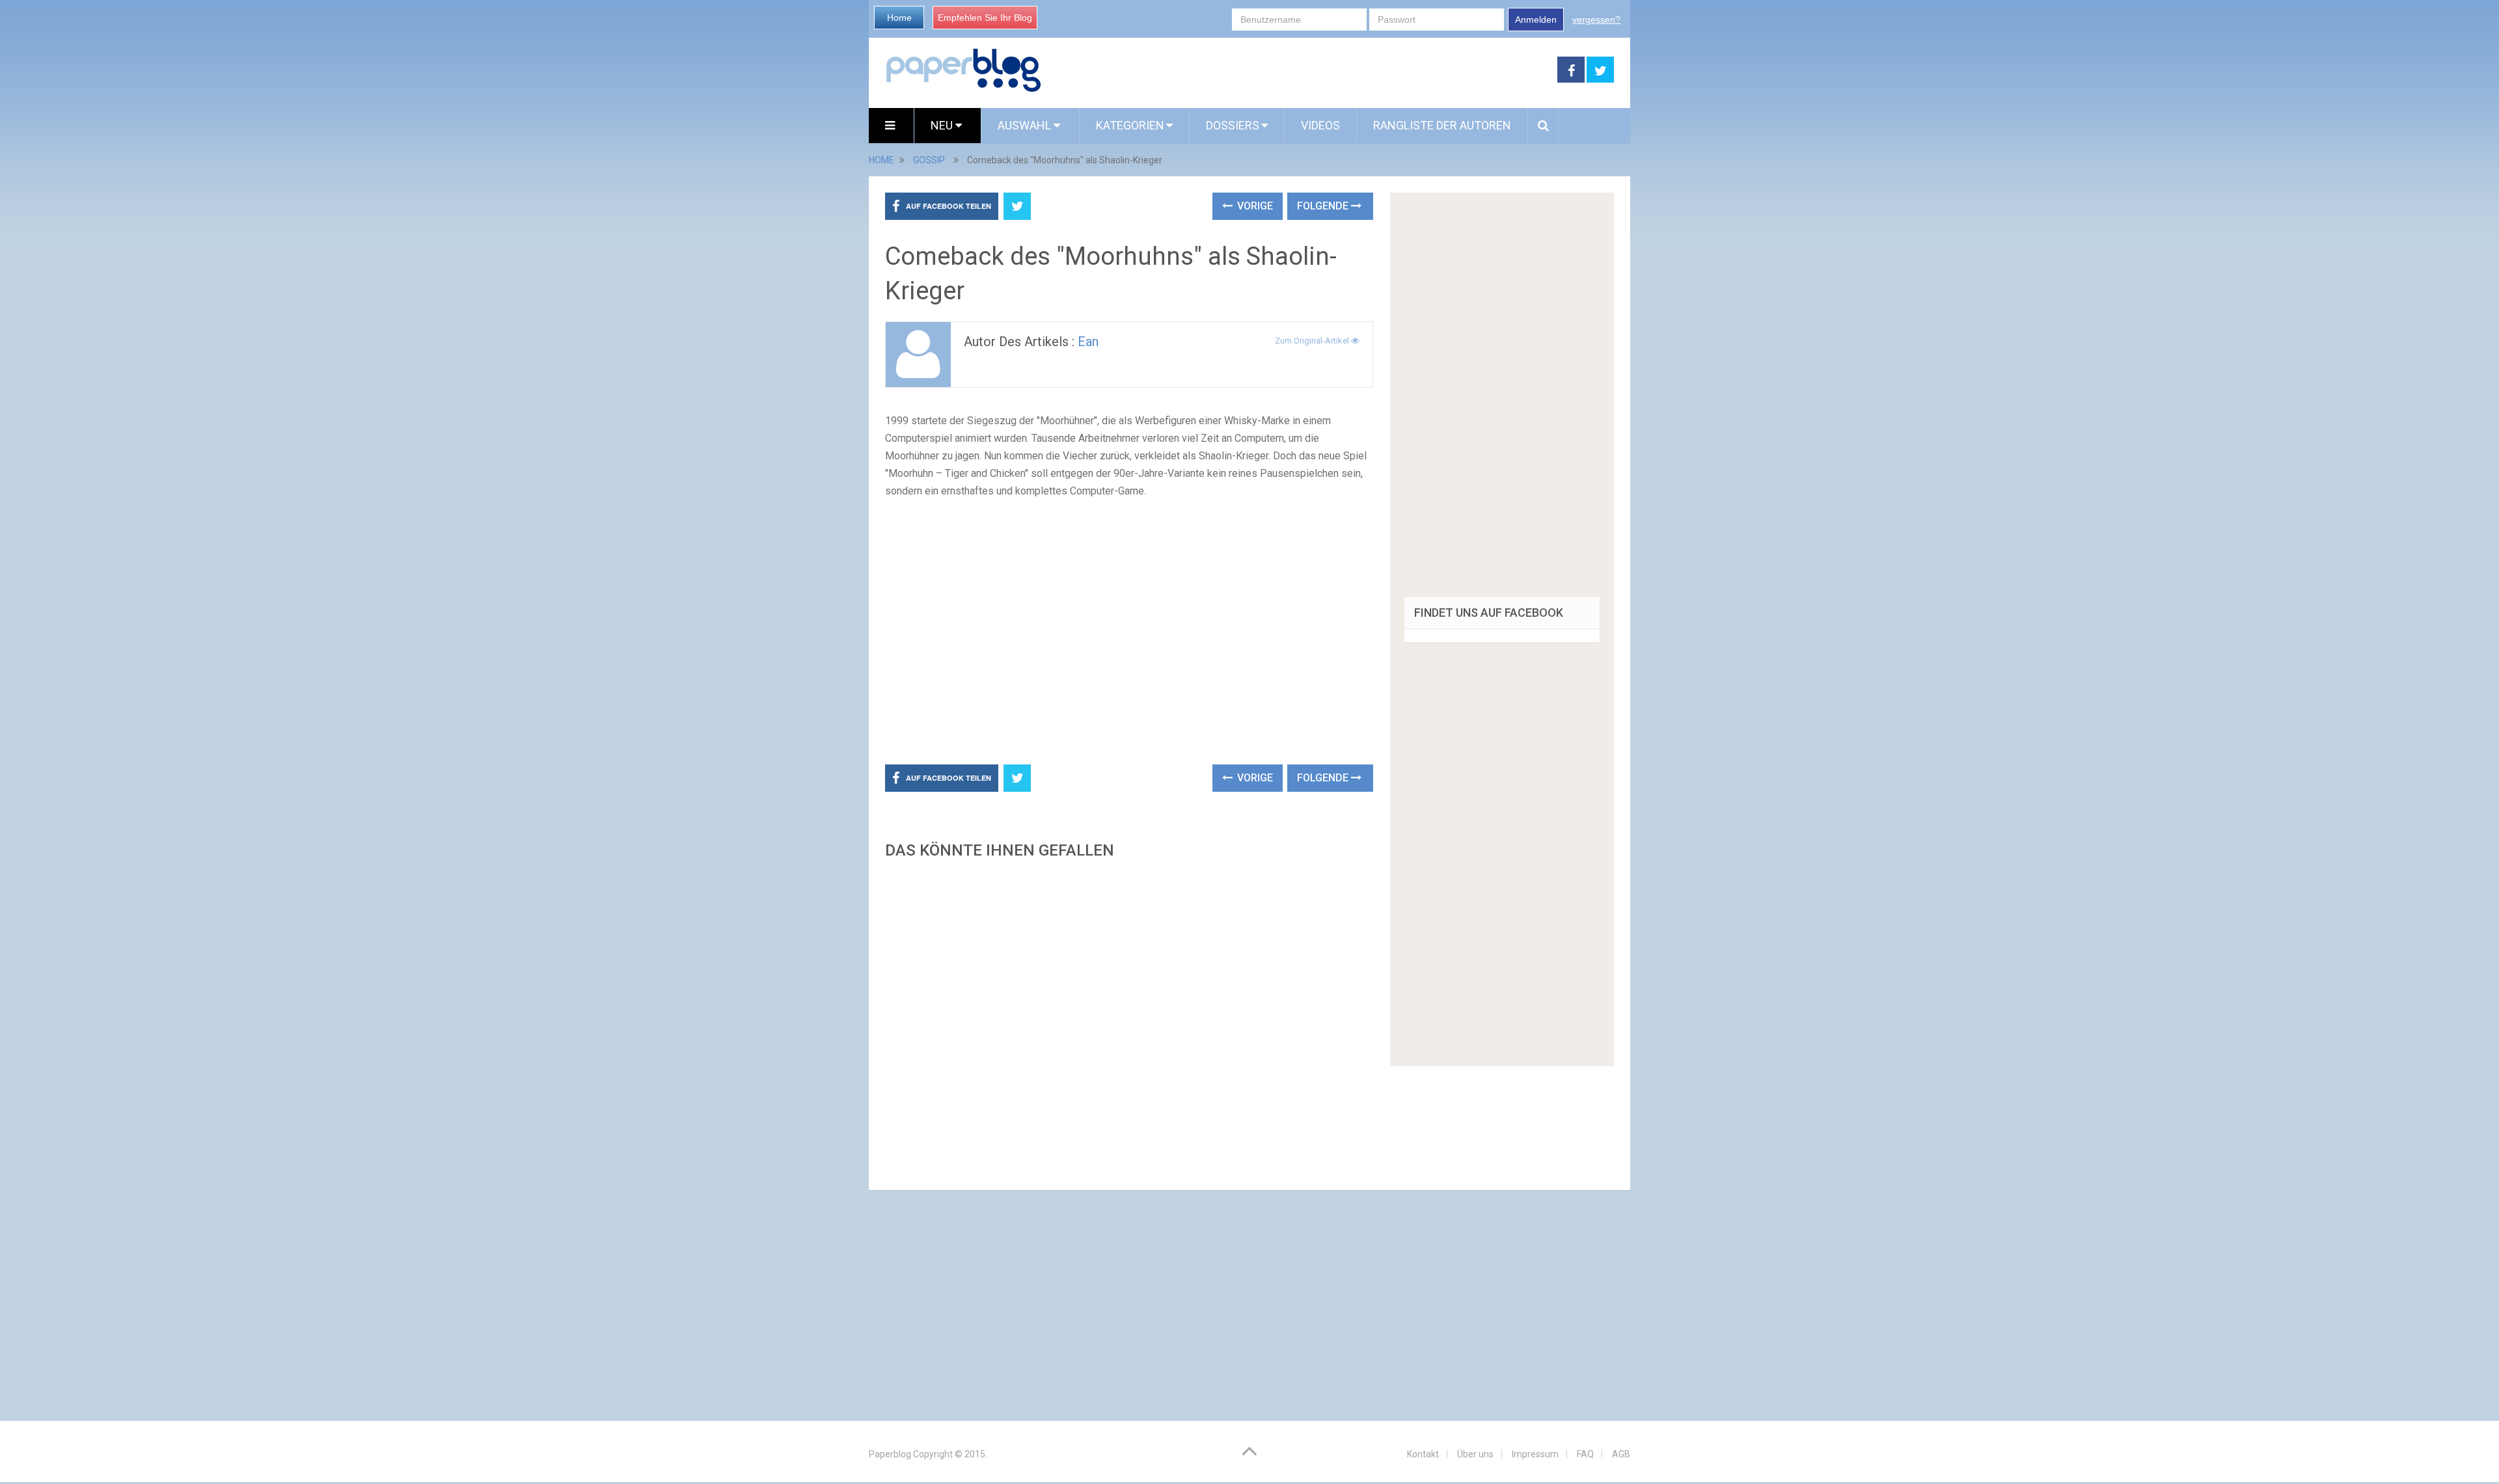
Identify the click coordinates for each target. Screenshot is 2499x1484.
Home (899, 18)
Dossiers (1233, 125)
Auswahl (1026, 125)
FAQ (1585, 1454)
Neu (943, 125)
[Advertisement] (1300, 70)
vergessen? (1596, 20)
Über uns (1475, 1454)
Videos (1320, 125)
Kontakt (1423, 1454)
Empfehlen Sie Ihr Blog (985, 18)
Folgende (1324, 206)
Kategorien (1130, 125)
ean (1088, 342)
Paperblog (890, 1454)
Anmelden (1536, 20)
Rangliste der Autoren (1442, 125)
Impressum (1535, 1454)
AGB (1621, 1454)
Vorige (1254, 206)
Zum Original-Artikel (1313, 341)
